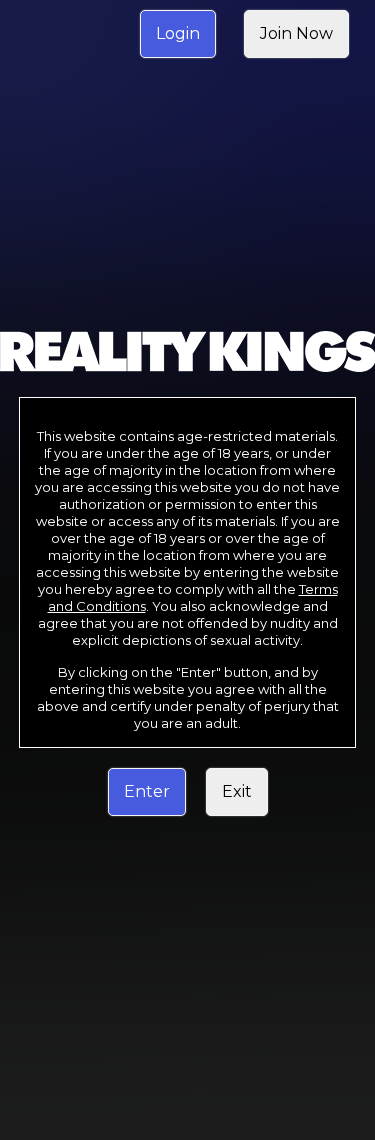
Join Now (296, 33)
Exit (237, 791)
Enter (147, 791)
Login (178, 33)
